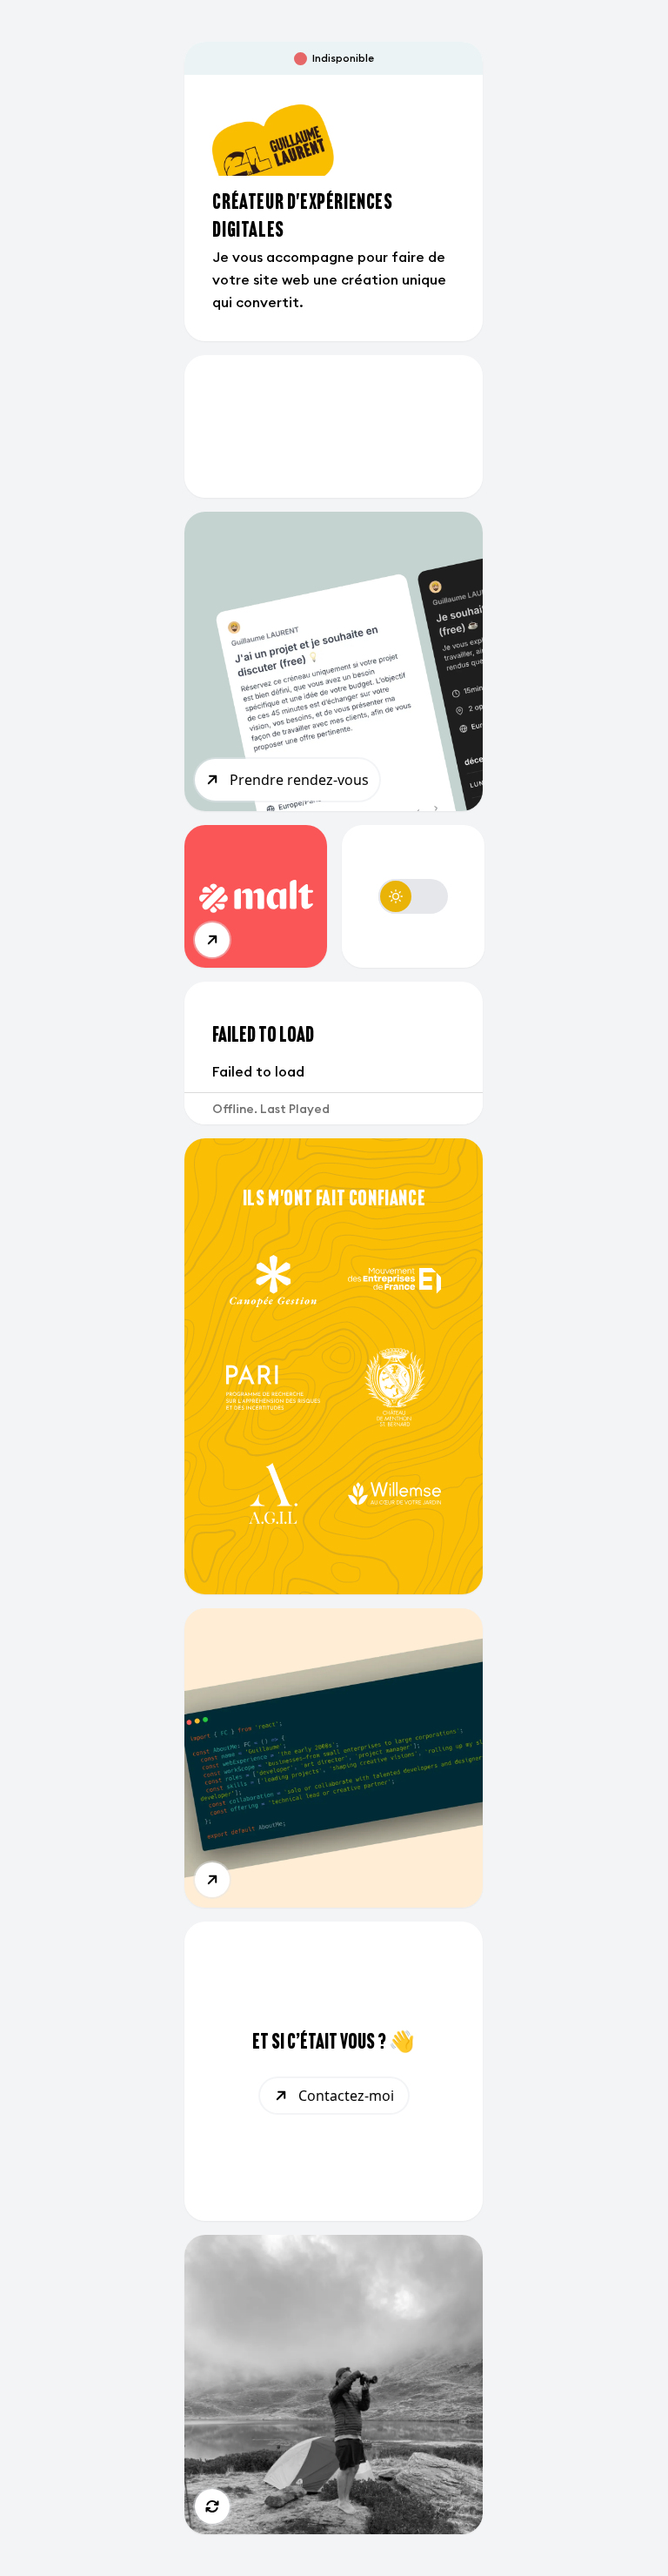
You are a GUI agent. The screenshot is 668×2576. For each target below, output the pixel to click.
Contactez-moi (346, 2096)
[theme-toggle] (413, 896)
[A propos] (212, 1880)
